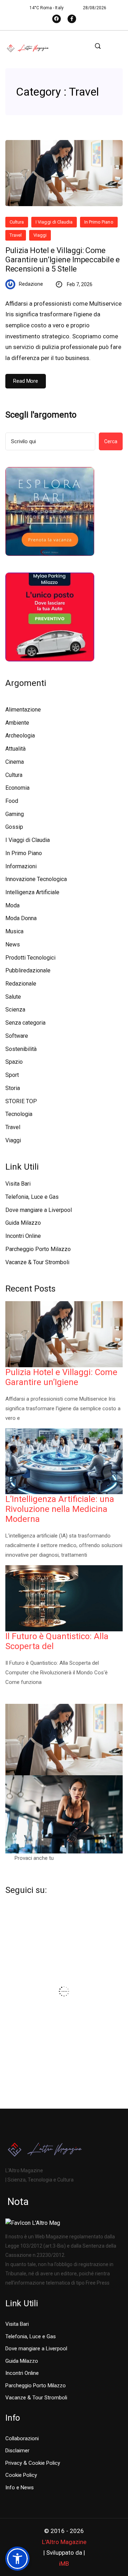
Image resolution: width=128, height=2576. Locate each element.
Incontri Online (23, 1236)
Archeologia (20, 736)
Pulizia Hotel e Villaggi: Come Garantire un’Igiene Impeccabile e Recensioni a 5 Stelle (63, 260)
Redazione (31, 284)
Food (12, 801)
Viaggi (40, 235)
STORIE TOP (21, 1101)
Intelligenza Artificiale (32, 892)
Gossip (14, 827)
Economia (17, 788)
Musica (14, 931)
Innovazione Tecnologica (36, 879)
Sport (12, 1075)
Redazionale (21, 984)
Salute (13, 997)
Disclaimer (17, 2451)
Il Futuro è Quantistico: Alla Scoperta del (57, 1641)
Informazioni (21, 866)
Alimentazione (23, 710)
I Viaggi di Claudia (54, 222)
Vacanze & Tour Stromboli (37, 1262)
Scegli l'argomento (41, 415)
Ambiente (17, 723)
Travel (16, 235)
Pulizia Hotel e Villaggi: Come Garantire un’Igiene (61, 1377)
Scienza (15, 1010)
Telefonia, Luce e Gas (32, 1197)
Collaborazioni (22, 2438)
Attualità (15, 749)
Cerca (111, 441)
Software (17, 1036)
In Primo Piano (99, 222)
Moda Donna (21, 918)
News (13, 944)
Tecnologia (19, 1114)
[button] (17, 2559)
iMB (64, 2564)
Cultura (17, 222)
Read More (26, 381)
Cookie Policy (21, 2475)
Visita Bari (18, 1184)
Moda (12, 905)
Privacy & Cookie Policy (33, 2463)
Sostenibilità (21, 1049)
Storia (13, 1088)
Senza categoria (25, 1023)
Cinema (15, 762)
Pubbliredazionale (28, 970)
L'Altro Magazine (64, 2542)
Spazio (14, 1062)
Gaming (15, 814)
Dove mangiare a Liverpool (39, 1210)
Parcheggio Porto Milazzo (38, 1249)
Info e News (20, 2488)
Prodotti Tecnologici (30, 958)
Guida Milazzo (23, 1223)
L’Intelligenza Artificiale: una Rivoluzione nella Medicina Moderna (60, 1509)
